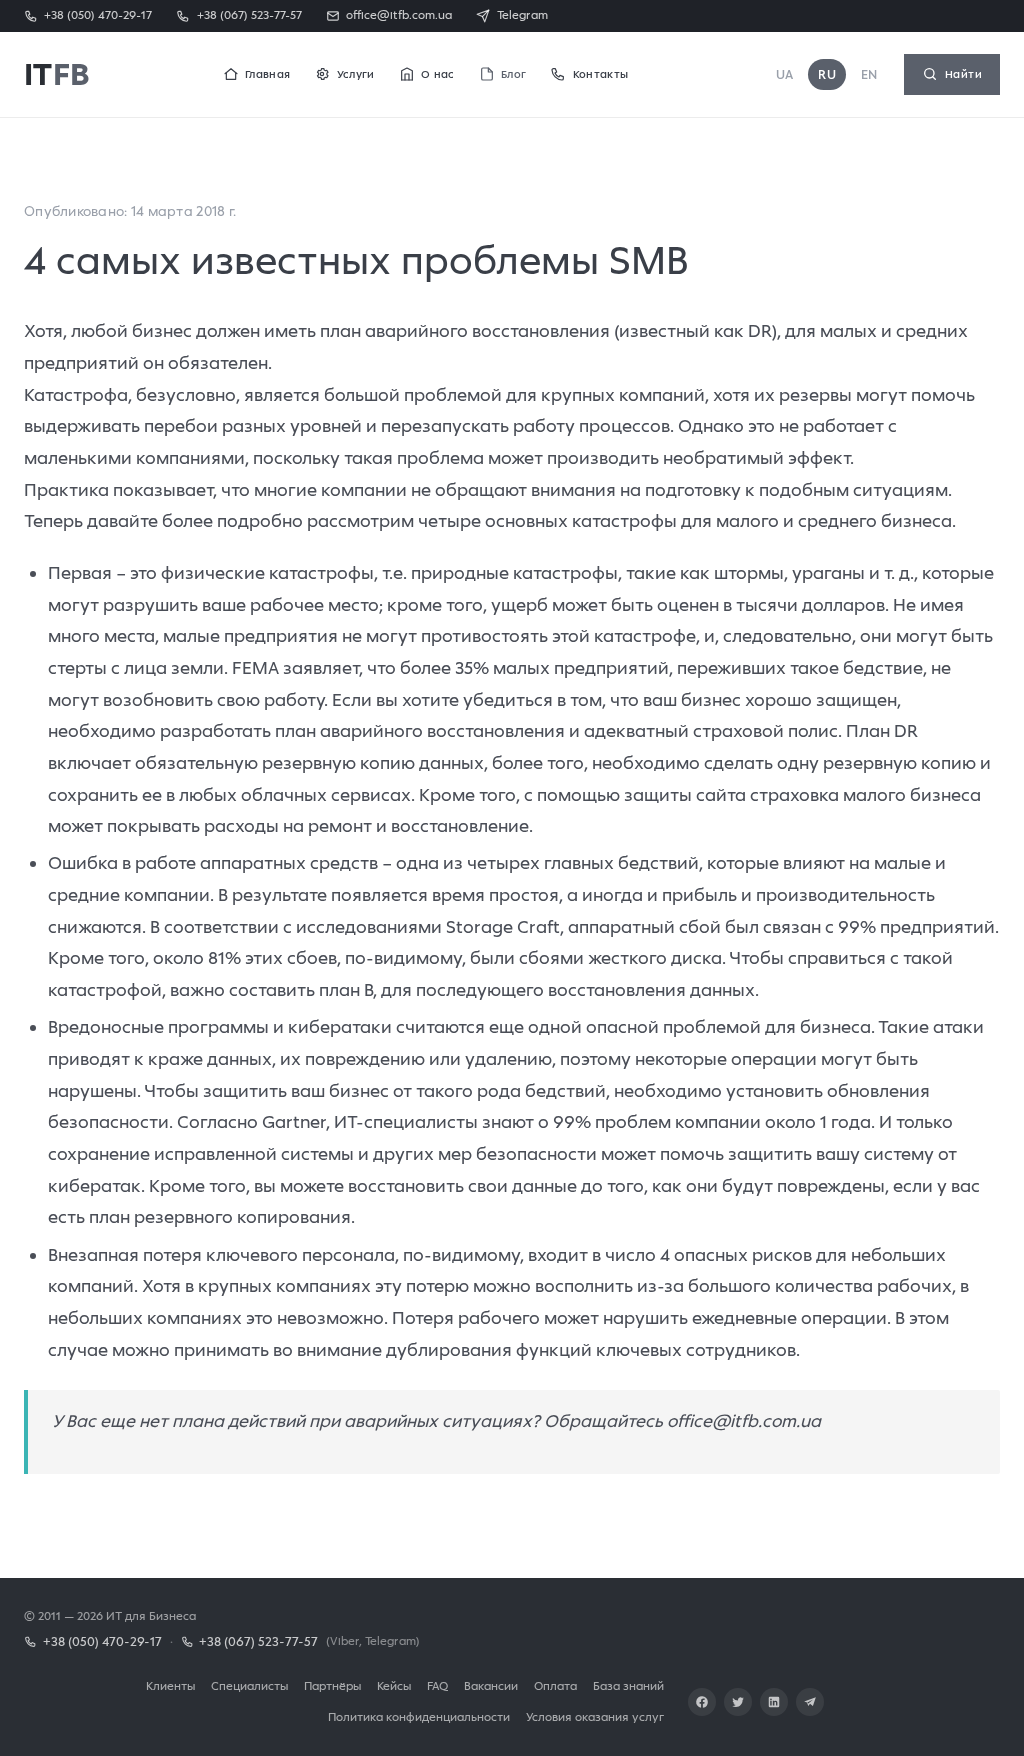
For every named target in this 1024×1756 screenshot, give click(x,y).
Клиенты (170, 1685)
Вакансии (491, 1685)
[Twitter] (738, 1702)
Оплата (555, 1685)
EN (869, 74)
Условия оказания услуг (595, 1716)
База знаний (628, 1685)
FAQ (437, 1685)
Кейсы (394, 1685)
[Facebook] (702, 1702)
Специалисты (249, 1685)
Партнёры (332, 1685)
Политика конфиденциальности (419, 1716)
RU (827, 74)
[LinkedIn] (774, 1702)
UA (785, 74)
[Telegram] (810, 1702)
